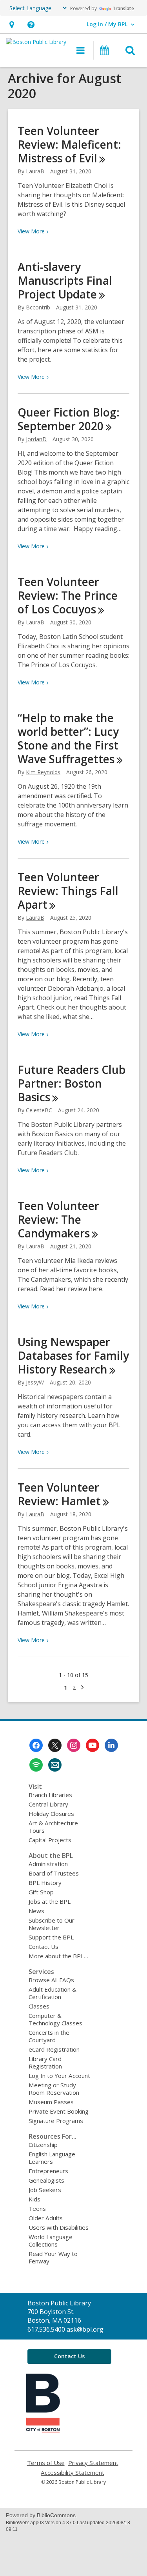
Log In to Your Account (59, 2076)
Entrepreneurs (48, 2171)
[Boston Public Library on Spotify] (36, 1765)
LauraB (35, 171)
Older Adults (46, 2218)
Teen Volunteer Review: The (58, 1219)
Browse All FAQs (51, 1980)
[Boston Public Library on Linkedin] (111, 1745)
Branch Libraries (50, 1795)
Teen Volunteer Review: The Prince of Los (68, 595)
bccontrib (38, 307)
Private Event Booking (59, 2111)
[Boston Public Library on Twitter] (55, 1745)
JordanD (36, 439)
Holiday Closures (51, 1814)
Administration (48, 1864)
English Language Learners (52, 2158)
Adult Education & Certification (53, 1993)
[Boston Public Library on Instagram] (74, 1745)
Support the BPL (51, 1937)
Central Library (48, 1804)
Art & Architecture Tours (53, 1827)
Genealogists (46, 2180)
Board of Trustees (54, 1873)
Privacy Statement (93, 2463)
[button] (12, 25)
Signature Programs (56, 2121)
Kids (34, 2199)
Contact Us (44, 1947)
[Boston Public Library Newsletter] (55, 1765)
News (36, 1911)
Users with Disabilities (59, 2227)
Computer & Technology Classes (55, 2019)
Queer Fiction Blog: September (69, 419)
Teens (37, 2209)
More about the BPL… (58, 1956)
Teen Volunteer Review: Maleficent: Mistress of (69, 144)
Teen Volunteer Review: (59, 1494)
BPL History (45, 1883)
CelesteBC (39, 1110)
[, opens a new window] (43, 2430)
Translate (123, 8)
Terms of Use (46, 2463)
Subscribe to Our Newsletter (52, 1924)
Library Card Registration (45, 2062)
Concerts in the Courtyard (49, 2036)
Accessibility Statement (73, 2473)
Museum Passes (51, 2102)
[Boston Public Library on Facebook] (36, 1745)
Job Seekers (45, 2190)
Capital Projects (50, 1840)
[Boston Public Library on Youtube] (93, 1745)
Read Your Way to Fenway (53, 2257)
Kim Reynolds (43, 772)
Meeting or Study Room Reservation (54, 2089)
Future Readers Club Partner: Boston (72, 1083)
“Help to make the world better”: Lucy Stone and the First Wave (68, 738)
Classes (39, 2006)
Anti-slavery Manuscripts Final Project (65, 280)
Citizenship (43, 2145)
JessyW (35, 1382)
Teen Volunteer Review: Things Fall (68, 891)
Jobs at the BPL (50, 1901)
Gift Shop (41, 1892)
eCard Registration (54, 2049)
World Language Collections (51, 2240)
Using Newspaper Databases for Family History (73, 1355)
